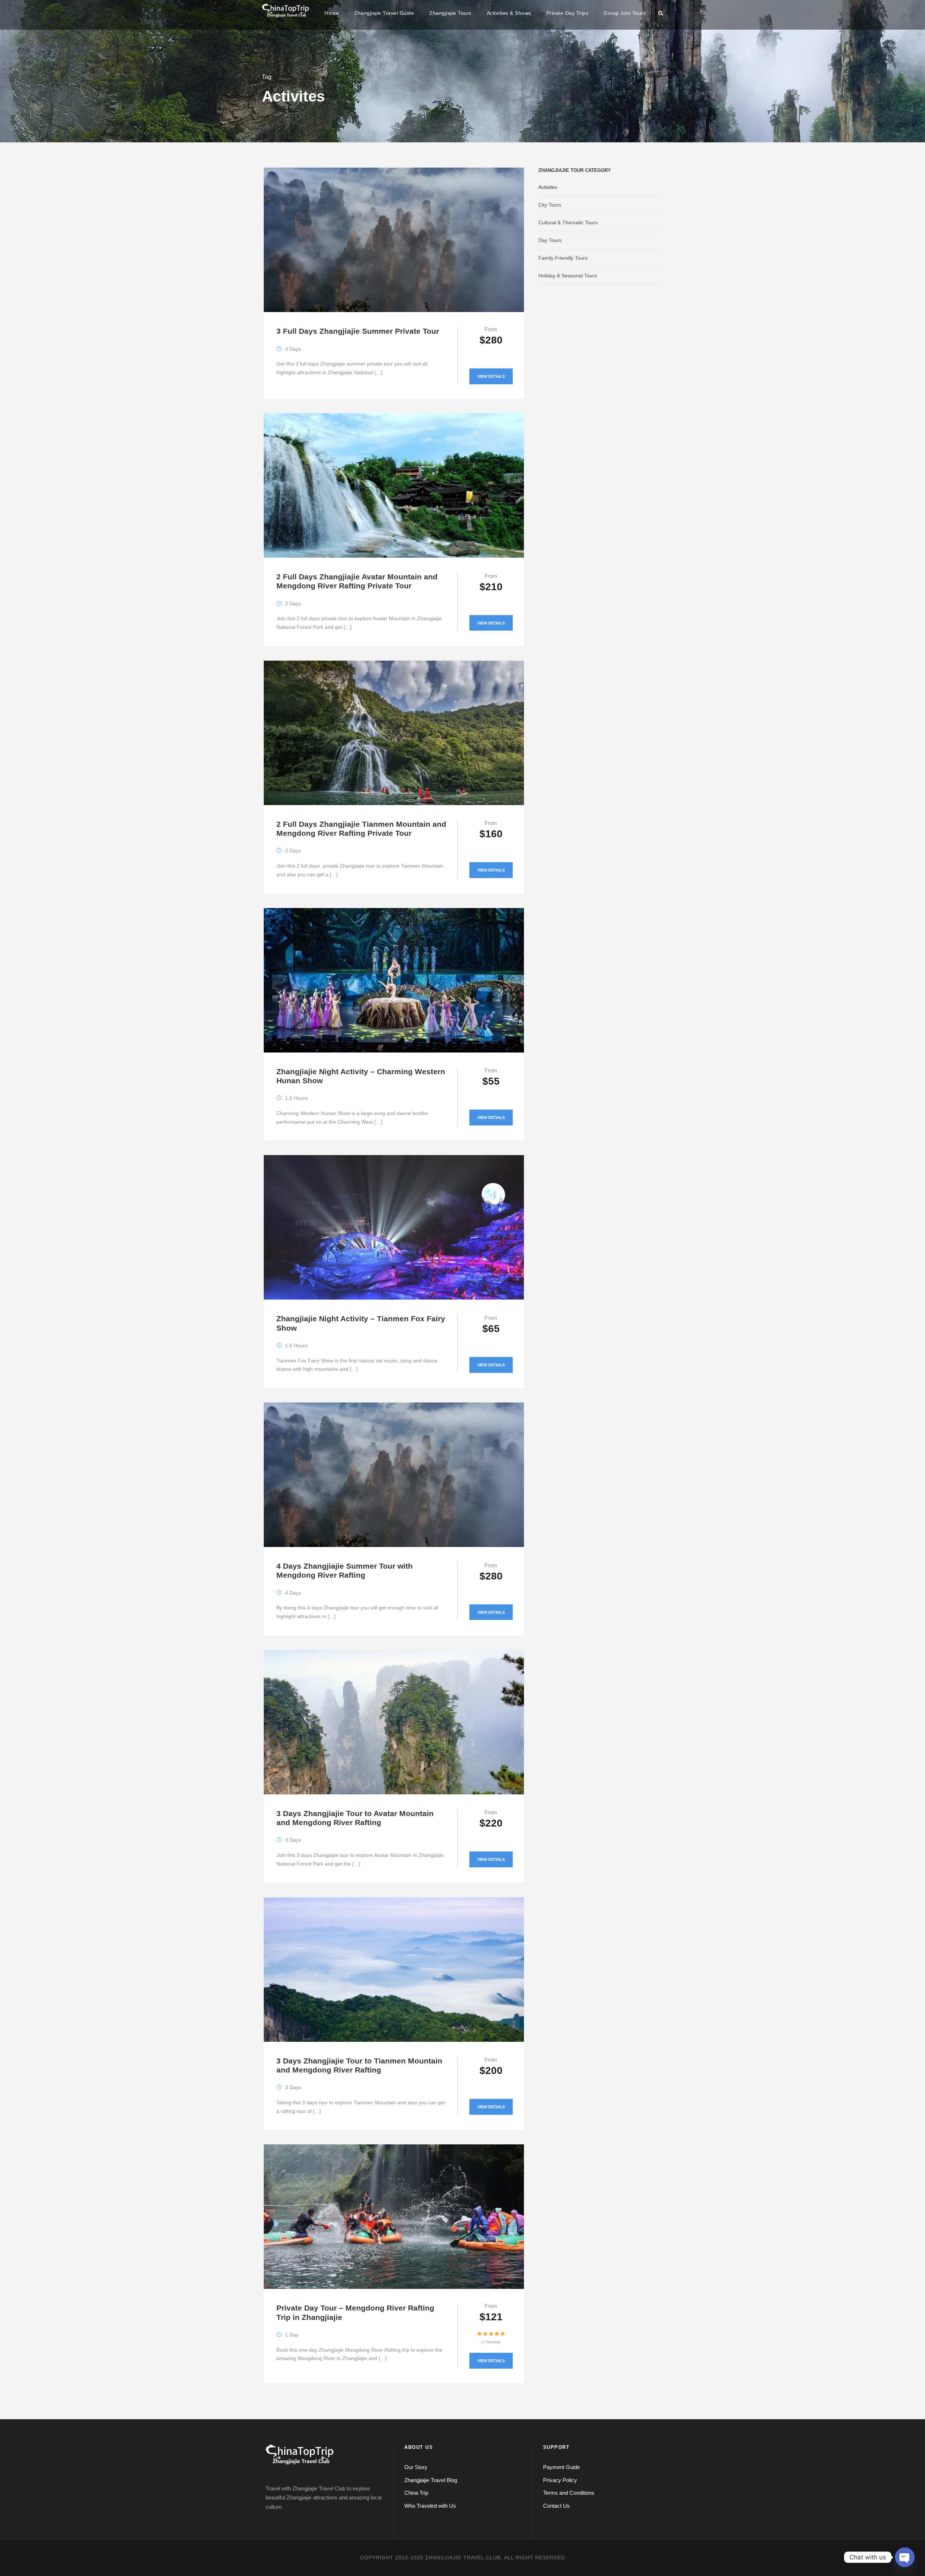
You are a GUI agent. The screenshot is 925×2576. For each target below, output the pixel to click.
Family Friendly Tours (563, 258)
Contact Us (556, 2506)
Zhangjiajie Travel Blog (431, 2480)
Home (332, 13)
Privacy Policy (560, 2480)
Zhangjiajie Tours (450, 13)
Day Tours (550, 240)
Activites (548, 187)
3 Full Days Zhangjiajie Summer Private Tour (358, 331)
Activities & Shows (509, 13)
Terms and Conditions (569, 2493)
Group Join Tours (625, 13)
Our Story (416, 2467)
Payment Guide (562, 2467)
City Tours (550, 205)
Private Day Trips (567, 13)
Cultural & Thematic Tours (568, 222)
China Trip (416, 2493)
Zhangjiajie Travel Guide (384, 13)
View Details (491, 376)
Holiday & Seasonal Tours (568, 276)
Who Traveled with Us (430, 2506)
